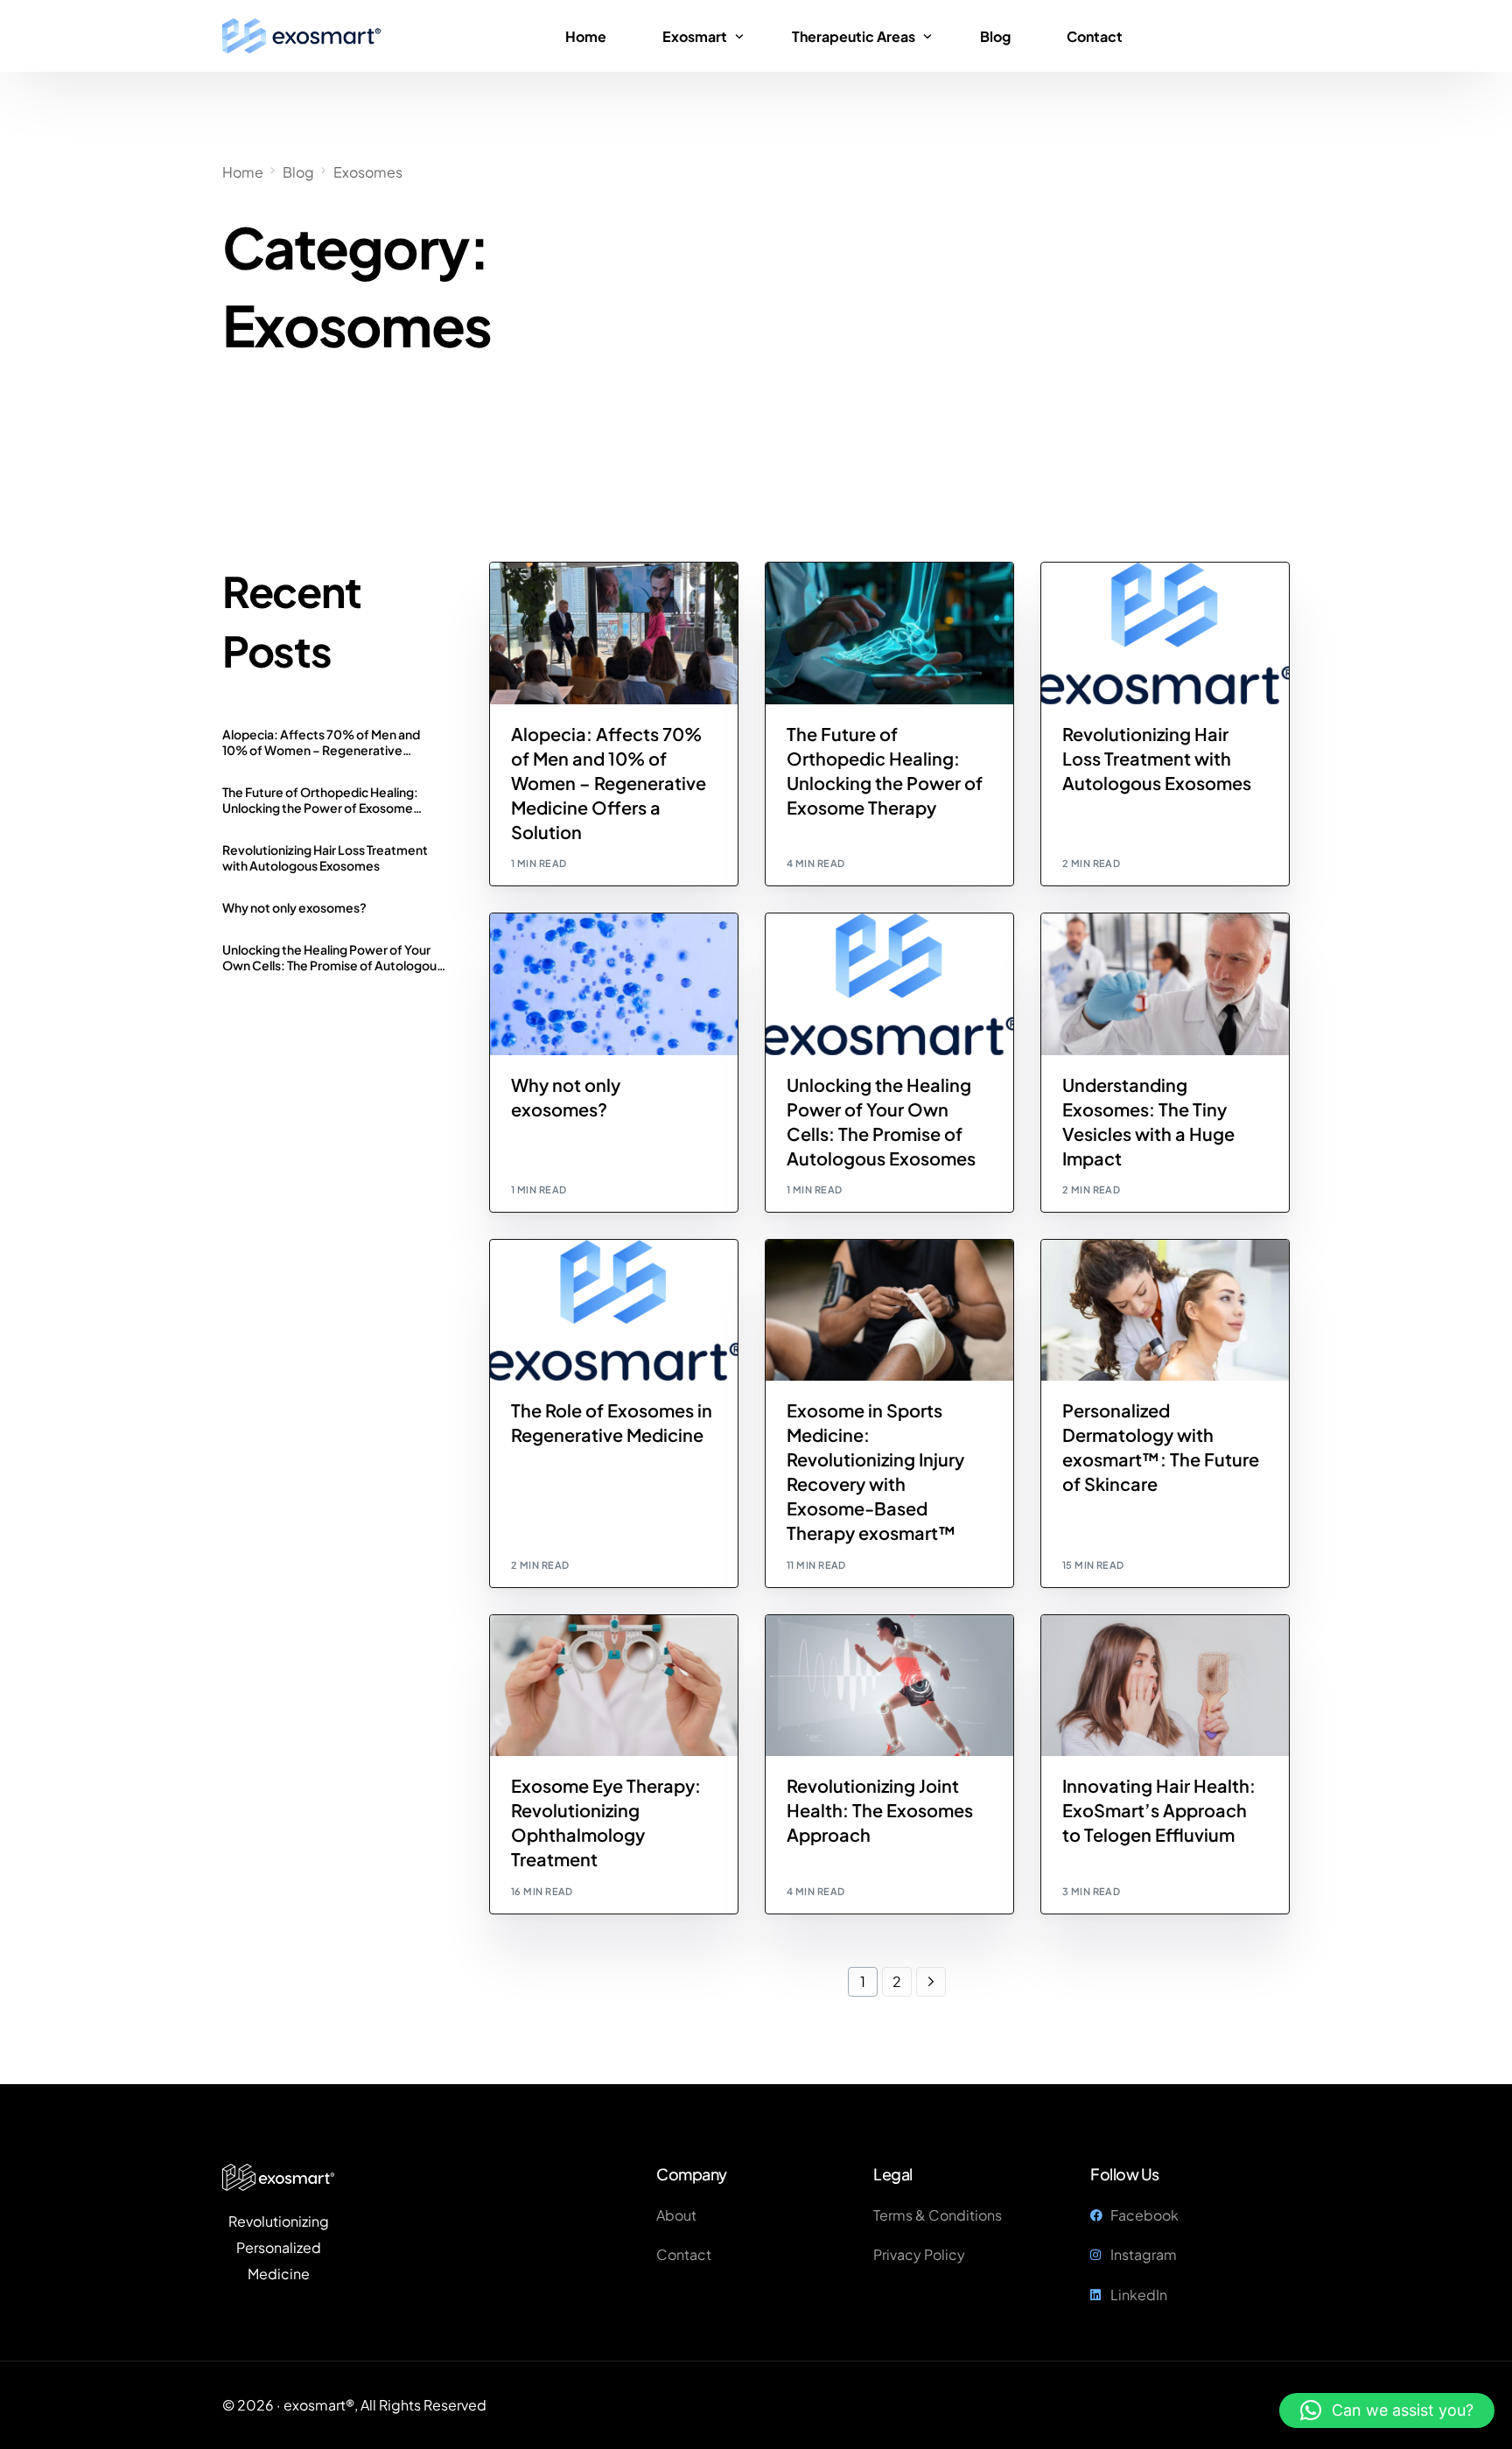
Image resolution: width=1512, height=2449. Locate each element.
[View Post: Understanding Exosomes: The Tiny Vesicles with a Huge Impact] (1165, 984)
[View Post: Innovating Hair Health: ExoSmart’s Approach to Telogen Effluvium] (1165, 1686)
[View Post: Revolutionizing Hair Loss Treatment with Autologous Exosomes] (1165, 633)
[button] (1387, 2411)
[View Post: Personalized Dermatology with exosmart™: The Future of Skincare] (1165, 1310)
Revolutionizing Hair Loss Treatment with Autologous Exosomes (325, 857)
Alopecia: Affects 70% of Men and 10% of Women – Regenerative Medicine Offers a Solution (321, 742)
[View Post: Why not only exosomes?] (614, 984)
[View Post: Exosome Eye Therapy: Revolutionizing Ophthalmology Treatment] (614, 1686)
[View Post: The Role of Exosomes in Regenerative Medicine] (614, 1310)
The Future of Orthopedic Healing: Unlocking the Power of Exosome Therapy (320, 800)
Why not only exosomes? (294, 907)
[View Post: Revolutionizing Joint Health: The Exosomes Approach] (889, 1686)
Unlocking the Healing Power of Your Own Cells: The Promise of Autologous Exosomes (332, 957)
